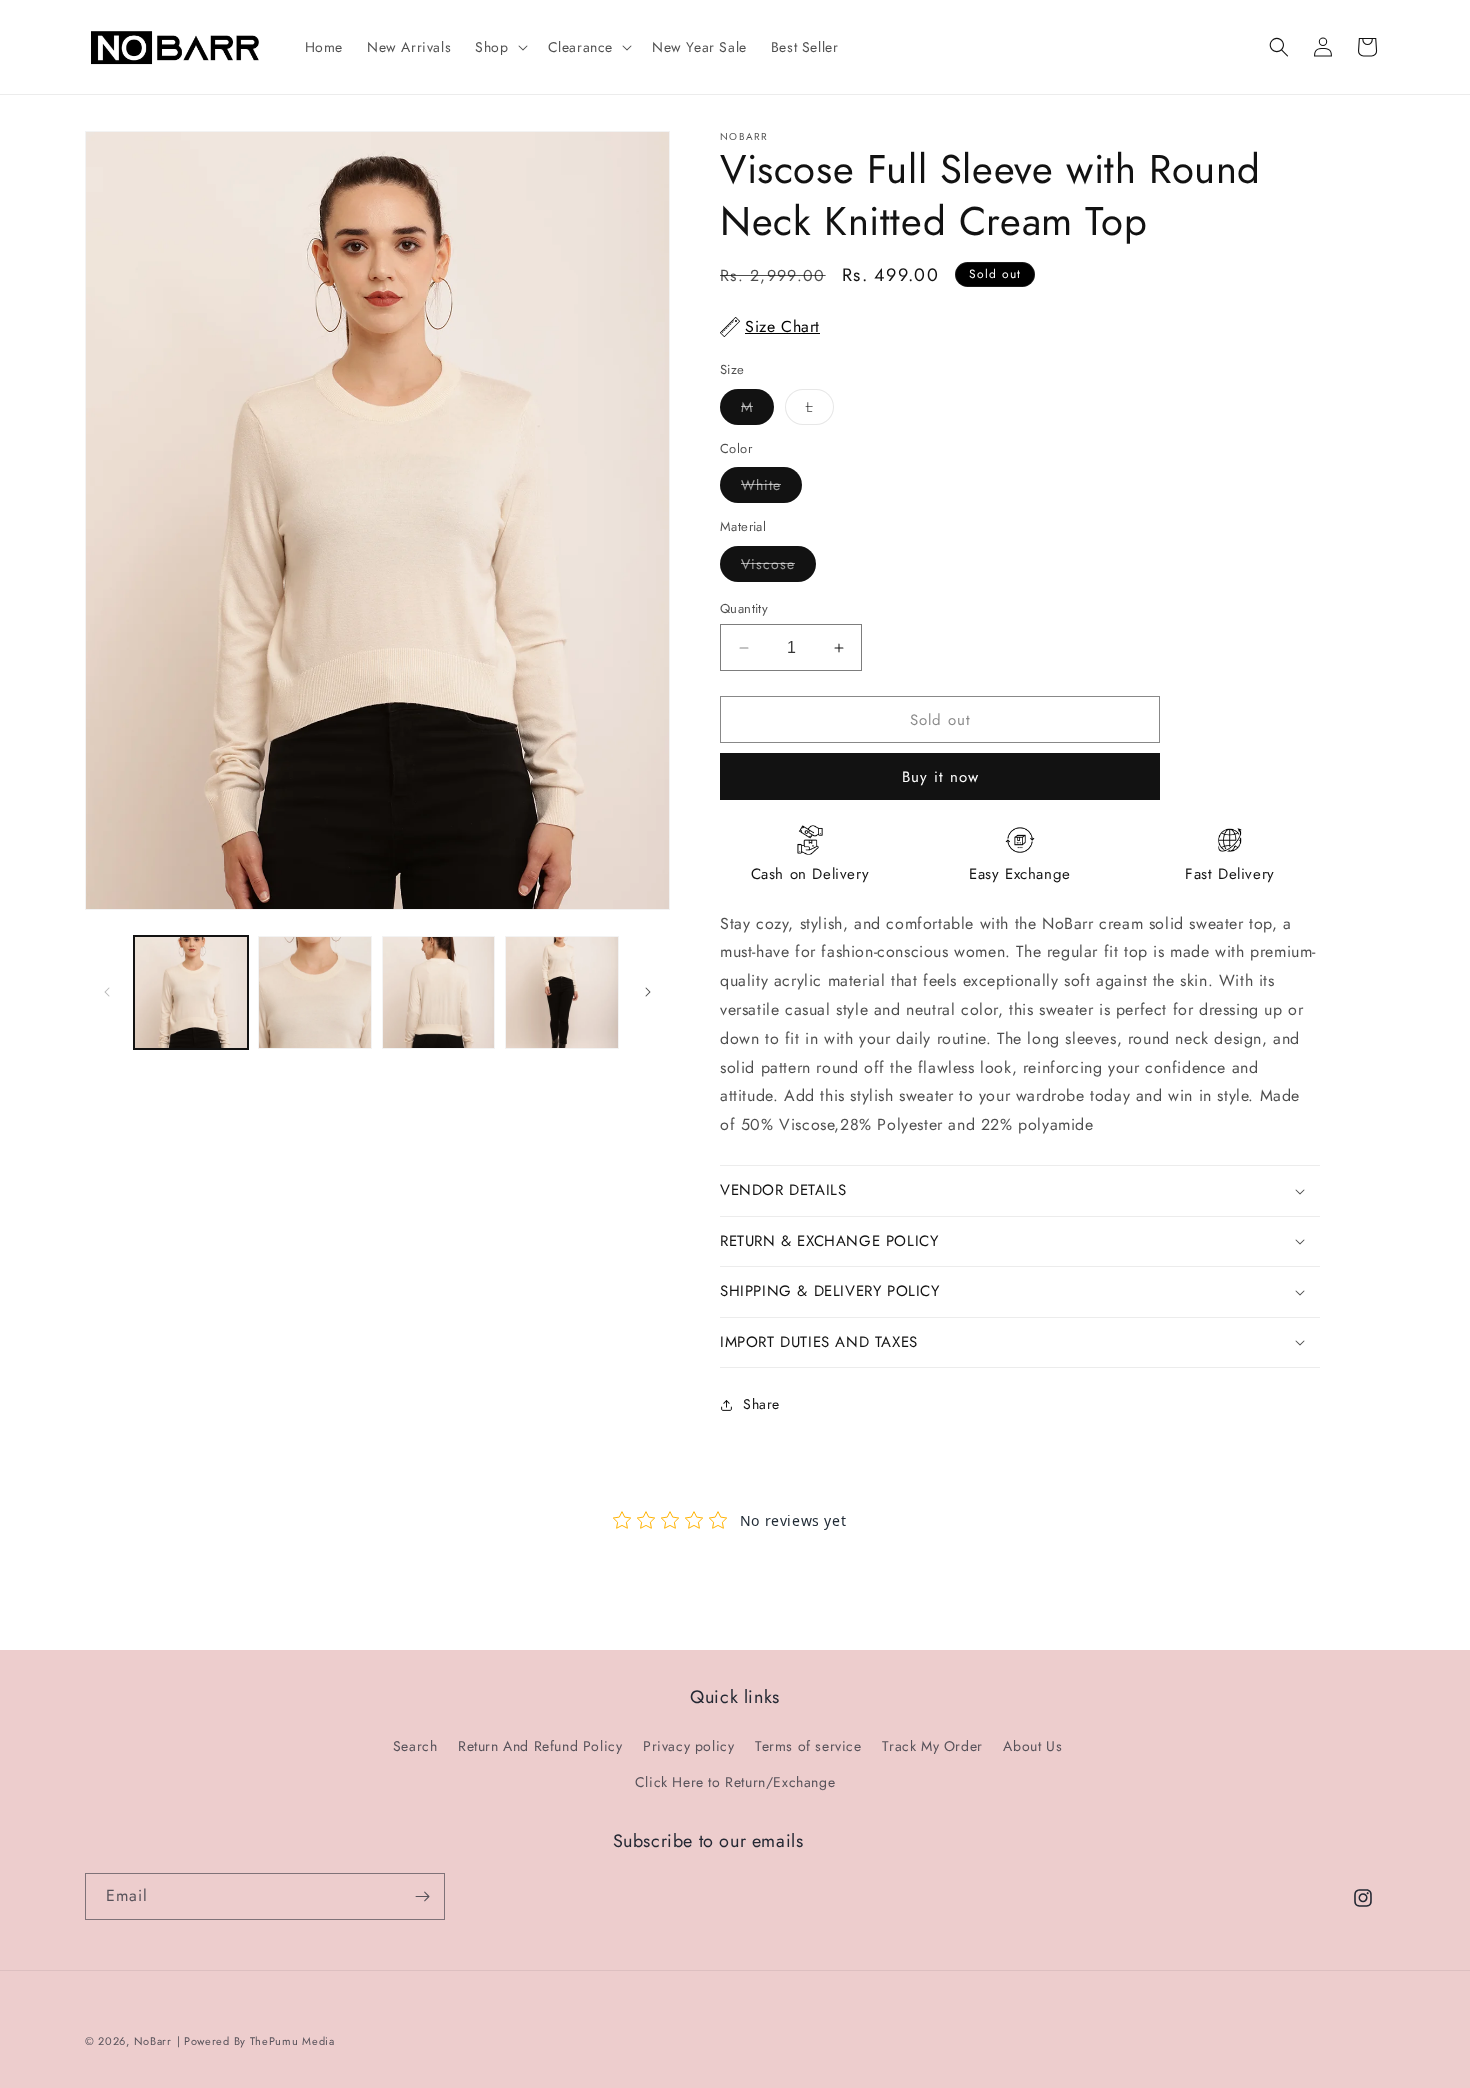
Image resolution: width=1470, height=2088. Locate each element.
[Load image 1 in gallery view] (191, 993)
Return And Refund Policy (540, 1746)
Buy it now (940, 777)
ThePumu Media (292, 2041)
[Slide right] (648, 992)
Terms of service (808, 1746)
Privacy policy (688, 1746)
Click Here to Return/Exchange (735, 1782)
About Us (1032, 1746)
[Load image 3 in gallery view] (439, 993)
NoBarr (153, 2041)
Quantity (744, 608)
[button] (499, 47)
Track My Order (932, 1746)
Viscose (778, 567)
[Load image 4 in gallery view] (562, 993)
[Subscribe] (422, 1896)
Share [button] (761, 1404)
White (771, 488)
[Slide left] (107, 992)
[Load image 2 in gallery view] (315, 993)
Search (415, 1746)
